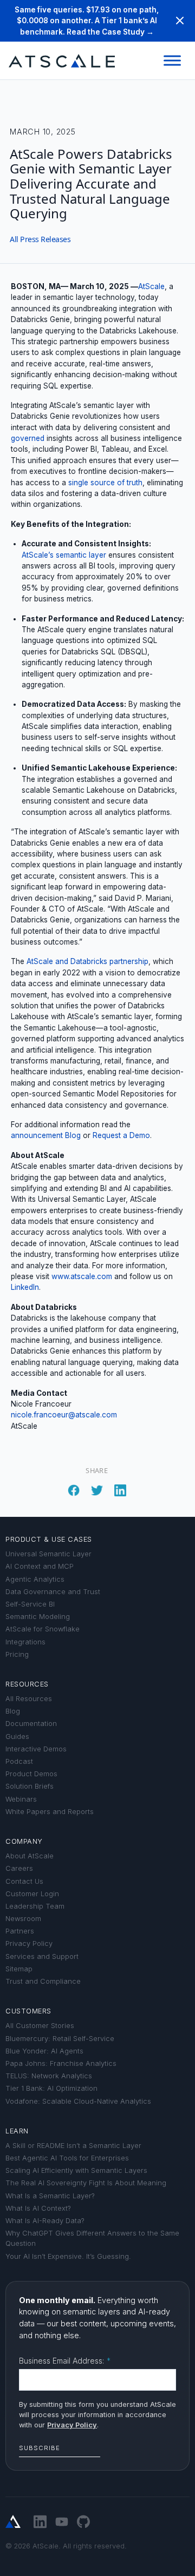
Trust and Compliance (43, 1981)
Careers (19, 1868)
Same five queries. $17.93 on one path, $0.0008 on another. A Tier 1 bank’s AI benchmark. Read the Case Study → (87, 21)
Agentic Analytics (35, 1579)
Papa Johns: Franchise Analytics (61, 2063)
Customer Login (32, 1894)
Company (24, 1841)
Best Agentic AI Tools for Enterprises (67, 2158)
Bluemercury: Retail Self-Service (60, 2039)
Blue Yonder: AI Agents (44, 2051)
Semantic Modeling (38, 1617)
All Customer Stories (40, 2026)
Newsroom (23, 1919)
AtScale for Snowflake (43, 1629)
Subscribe (40, 2448)
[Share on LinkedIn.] (120, 1488)
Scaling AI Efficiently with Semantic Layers (76, 2170)
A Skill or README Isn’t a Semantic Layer (73, 2146)
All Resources (29, 1699)
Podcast (19, 1761)
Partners (20, 1931)
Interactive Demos (36, 1749)
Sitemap (19, 1969)
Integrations (25, 1642)
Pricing (17, 1654)
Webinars (21, 1799)
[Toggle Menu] (172, 61)
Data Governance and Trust (53, 1592)
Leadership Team (35, 1906)
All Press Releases (40, 239)
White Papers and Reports (50, 1812)
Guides (17, 1737)
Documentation (31, 1724)
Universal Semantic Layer (48, 1554)
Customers (28, 2011)
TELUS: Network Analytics (49, 2076)
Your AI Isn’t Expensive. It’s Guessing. (68, 2256)
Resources (27, 1684)
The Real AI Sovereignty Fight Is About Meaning (86, 2183)
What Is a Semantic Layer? (50, 2196)
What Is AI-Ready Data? (45, 2221)
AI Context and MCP (40, 1566)
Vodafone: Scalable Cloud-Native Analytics (78, 2101)
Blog (13, 1711)
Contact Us (24, 1881)
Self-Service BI (30, 1604)
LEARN (17, 2131)
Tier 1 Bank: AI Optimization (51, 2088)
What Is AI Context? (38, 2208)
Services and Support (42, 1956)
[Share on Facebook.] (74, 1488)
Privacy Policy (29, 1943)
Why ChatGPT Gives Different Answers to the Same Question (92, 2238)
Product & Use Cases (49, 1539)
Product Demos (31, 1774)
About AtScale (30, 1856)
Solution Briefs (30, 1786)
